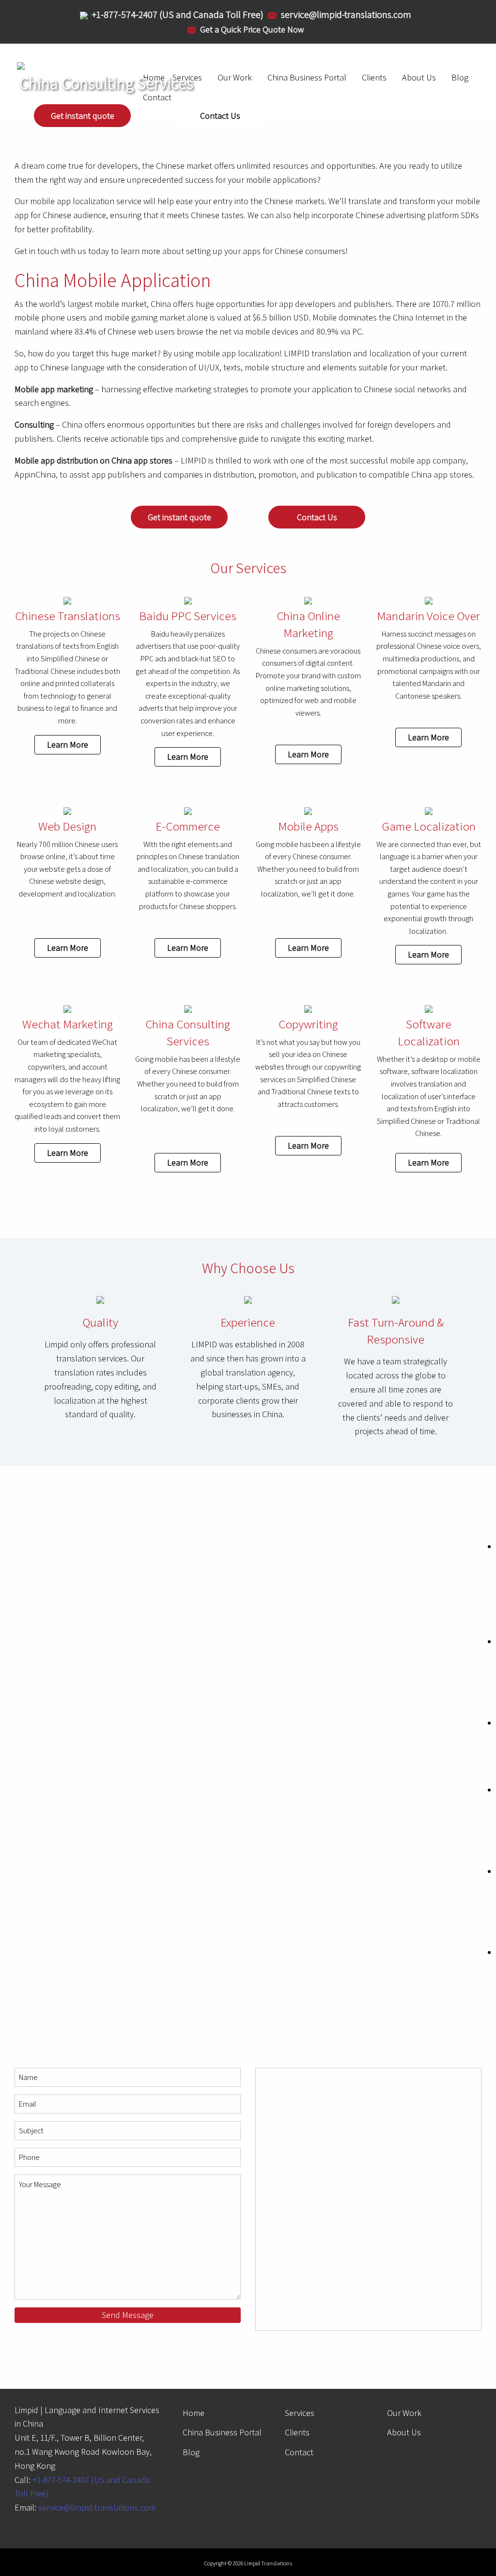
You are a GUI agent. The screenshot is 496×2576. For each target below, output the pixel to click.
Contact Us (220, 116)
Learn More (68, 744)
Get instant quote (83, 116)
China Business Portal (307, 77)
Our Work (404, 2413)
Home (194, 2413)
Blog (460, 77)
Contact (299, 2452)
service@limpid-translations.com (97, 2507)
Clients (374, 77)
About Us (419, 77)
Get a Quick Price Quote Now (252, 29)
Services (300, 2413)
